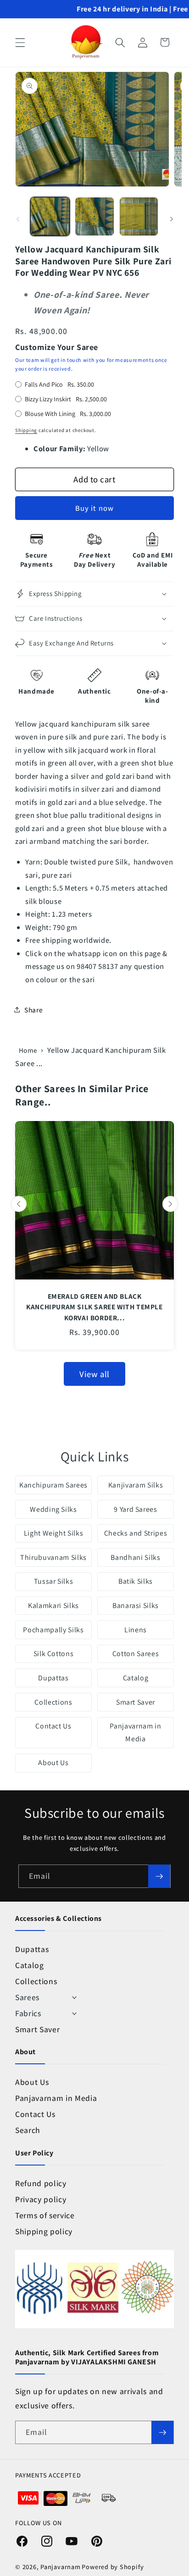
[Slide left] (18, 219)
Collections (53, 1702)
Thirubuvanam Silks (53, 1557)
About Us (53, 1763)
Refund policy (41, 2183)
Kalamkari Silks (53, 1605)
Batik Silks (136, 1581)
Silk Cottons (54, 1654)
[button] (20, 42)
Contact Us (53, 1726)
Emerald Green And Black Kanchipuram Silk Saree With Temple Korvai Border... (94, 1307)
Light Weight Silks (54, 1533)
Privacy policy (41, 2199)
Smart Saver (136, 1702)
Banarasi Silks (136, 1605)
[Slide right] (172, 219)
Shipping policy (44, 2231)
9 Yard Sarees (136, 1509)
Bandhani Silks (135, 1557)
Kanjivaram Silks (136, 1485)
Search (28, 2130)
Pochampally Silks (53, 1630)
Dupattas (53, 1678)
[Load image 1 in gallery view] (50, 217)
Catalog (136, 1678)
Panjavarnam (60, 2567)
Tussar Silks (54, 1581)
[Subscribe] (159, 1876)
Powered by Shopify (113, 2567)
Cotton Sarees (136, 1654)
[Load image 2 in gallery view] (94, 217)
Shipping (26, 430)
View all (94, 1374)
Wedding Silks (53, 1509)
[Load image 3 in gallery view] (139, 217)
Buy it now (94, 508)
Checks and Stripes (136, 1533)
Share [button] (33, 1010)
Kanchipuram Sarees (53, 1485)
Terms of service (45, 2215)
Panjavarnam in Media (135, 1732)
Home (28, 1050)
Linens (136, 1630)
